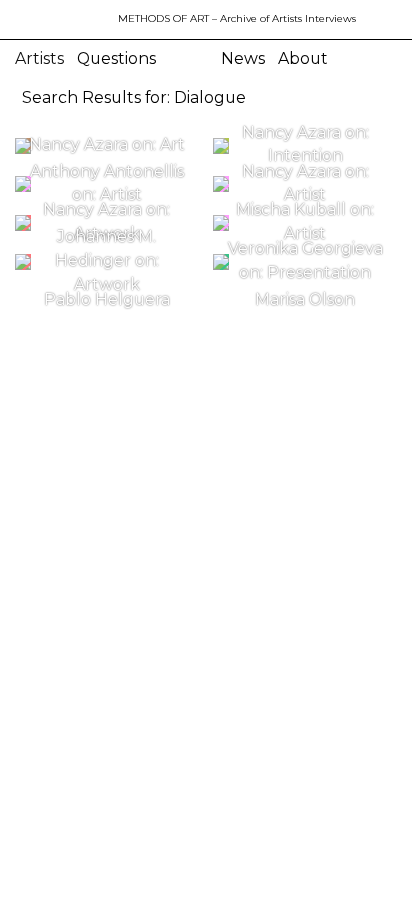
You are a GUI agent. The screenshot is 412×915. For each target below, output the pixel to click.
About (303, 58)
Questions (116, 58)
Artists (39, 58)
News (243, 58)
